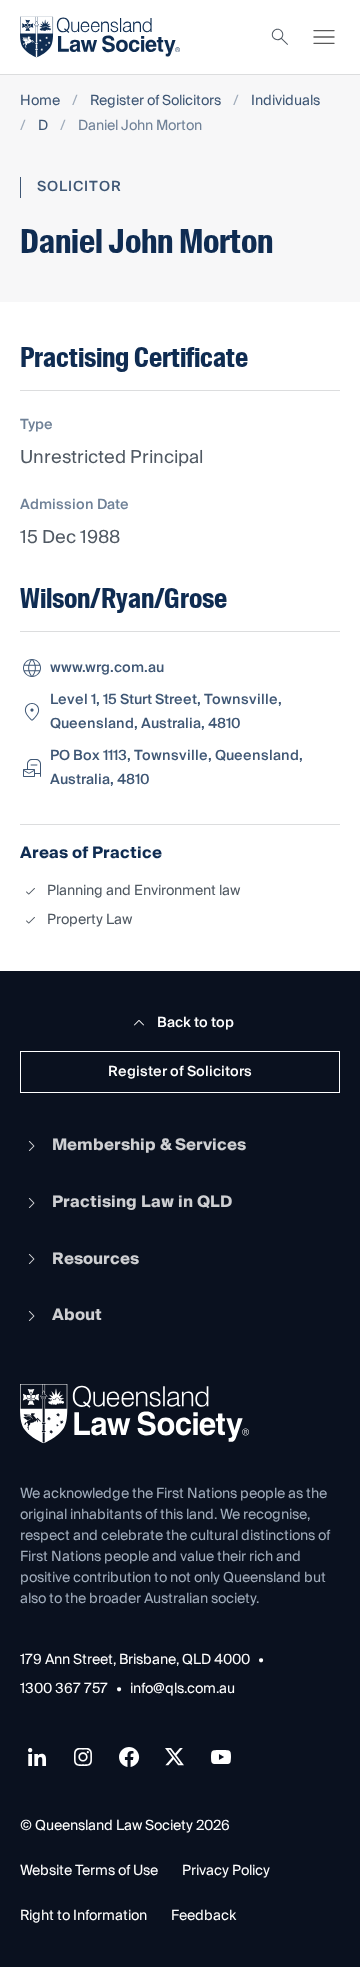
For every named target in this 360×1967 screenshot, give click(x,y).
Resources (95, 1259)
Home (40, 101)
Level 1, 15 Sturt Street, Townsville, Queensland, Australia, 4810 (166, 712)
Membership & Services (149, 1145)
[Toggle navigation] (324, 37)
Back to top (195, 1023)
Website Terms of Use (89, 1871)
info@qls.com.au (182, 1689)
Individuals (285, 101)
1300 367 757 (64, 1689)
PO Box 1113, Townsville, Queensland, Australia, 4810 (176, 768)
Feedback (203, 1916)
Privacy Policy (226, 1871)
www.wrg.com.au (107, 668)
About (77, 1315)
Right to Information (83, 1916)
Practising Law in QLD (142, 1202)
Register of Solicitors (155, 101)
